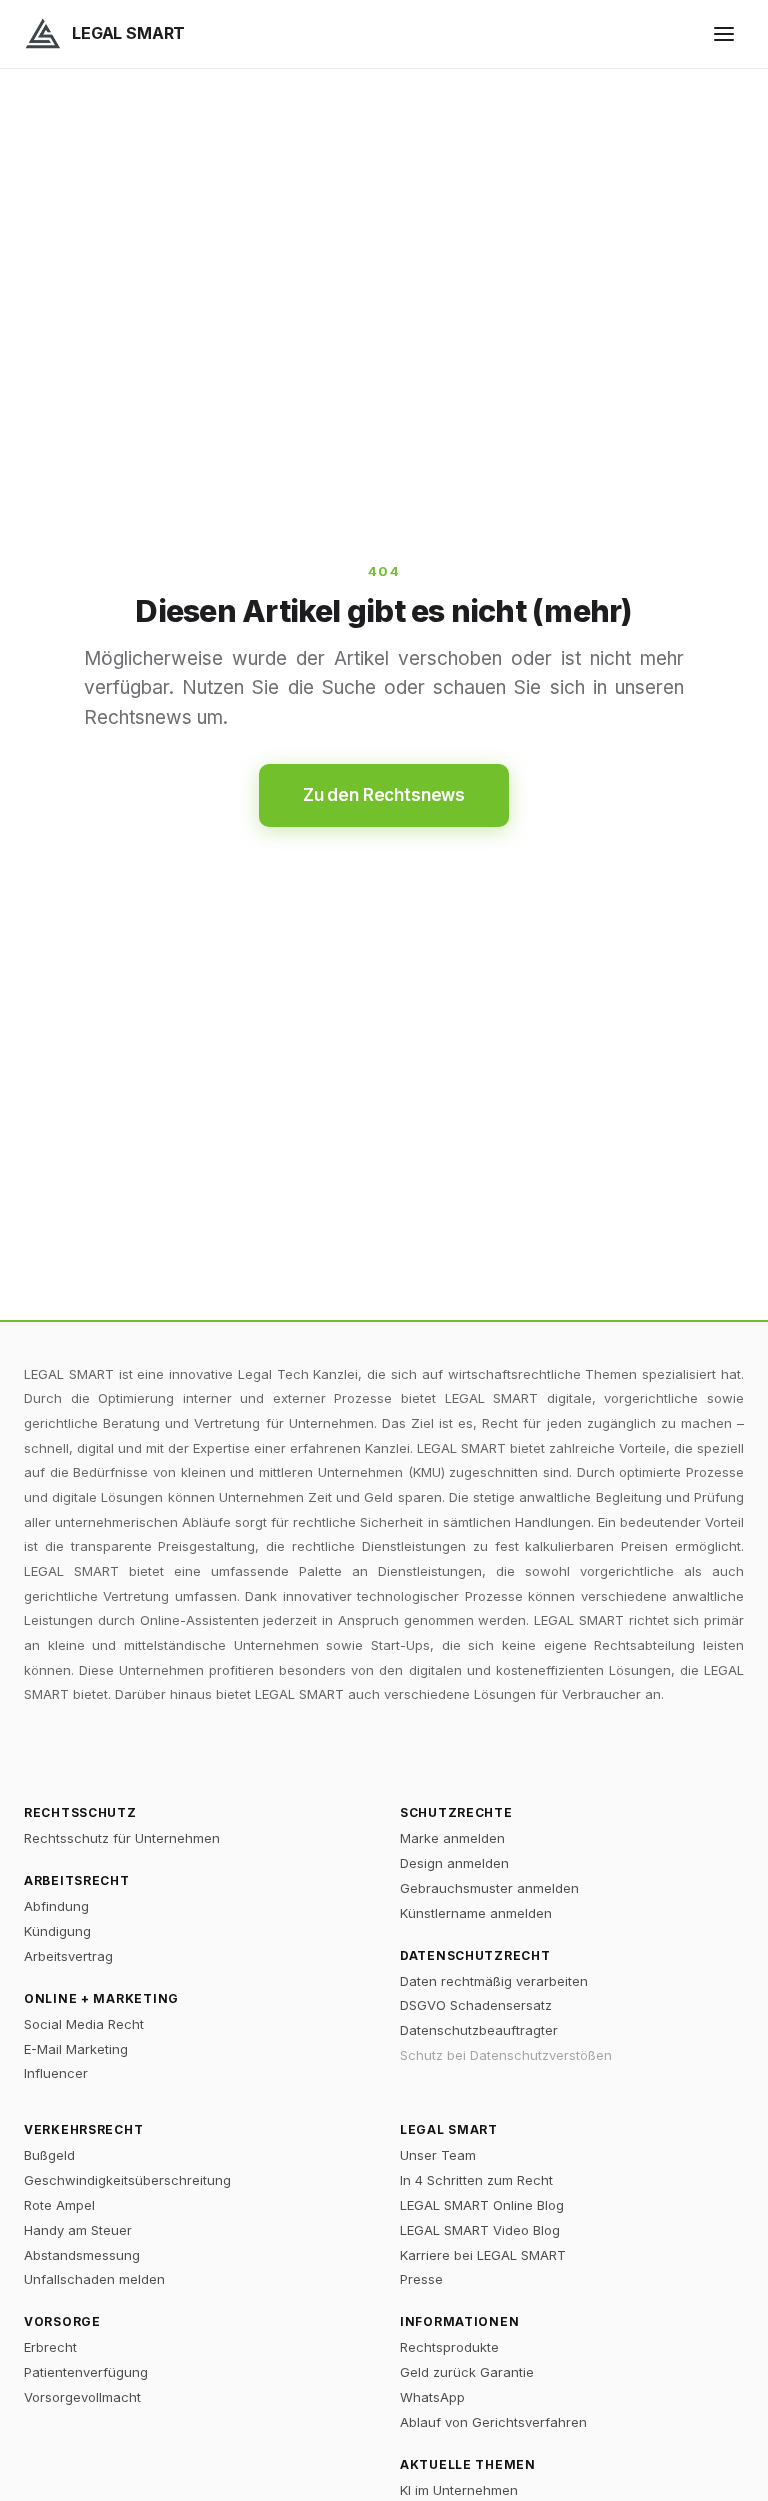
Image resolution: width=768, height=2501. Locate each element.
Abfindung (56, 1906)
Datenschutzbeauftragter (479, 2030)
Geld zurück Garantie (467, 2372)
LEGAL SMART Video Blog (480, 2230)
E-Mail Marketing (76, 2049)
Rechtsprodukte (449, 2347)
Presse (421, 2279)
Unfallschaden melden (94, 2279)
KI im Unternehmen (459, 2490)
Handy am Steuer (78, 2230)
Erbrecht (50, 2347)
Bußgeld (49, 2155)
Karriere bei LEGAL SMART (483, 2255)
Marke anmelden (452, 1838)
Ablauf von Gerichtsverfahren (493, 2422)
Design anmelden (454, 1863)
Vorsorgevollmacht (82, 2397)
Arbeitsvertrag (68, 1956)
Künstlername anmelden (476, 1913)
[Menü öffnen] (724, 34)
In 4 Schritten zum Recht (476, 2180)
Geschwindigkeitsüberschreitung (127, 2180)
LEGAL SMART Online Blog (482, 2205)
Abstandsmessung (82, 2255)
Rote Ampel (59, 2205)
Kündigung (57, 1931)
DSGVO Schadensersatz (476, 2005)
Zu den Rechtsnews (384, 795)
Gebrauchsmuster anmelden (489, 1888)
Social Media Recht (84, 2024)
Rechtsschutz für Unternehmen (122, 1838)
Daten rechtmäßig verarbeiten (494, 1981)
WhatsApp (432, 2397)
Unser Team (438, 2155)
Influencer (56, 2073)
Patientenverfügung (86, 2372)
